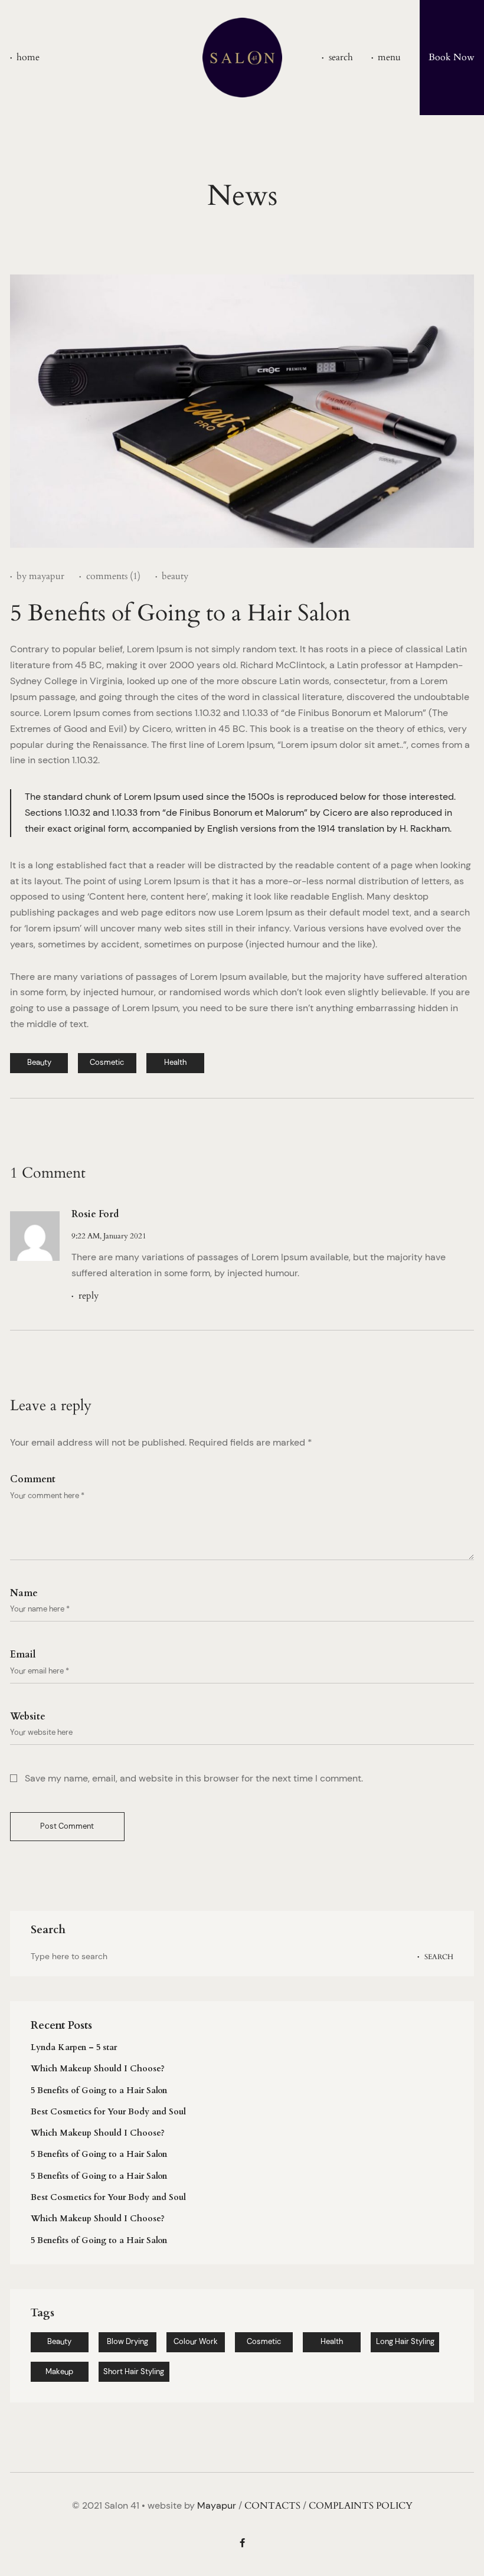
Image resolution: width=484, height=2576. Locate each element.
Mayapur (217, 2505)
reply (88, 1296)
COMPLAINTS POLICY (361, 2506)
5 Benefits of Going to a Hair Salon (99, 2090)
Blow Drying (127, 2341)
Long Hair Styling (405, 2341)
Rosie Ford (95, 1214)
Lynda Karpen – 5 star (74, 2047)
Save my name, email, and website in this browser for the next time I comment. (194, 1779)
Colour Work (196, 2341)
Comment (33, 1480)
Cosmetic (264, 2341)
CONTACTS (272, 2506)
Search (439, 1956)
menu (389, 58)
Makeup (59, 2371)
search (341, 58)
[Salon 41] (242, 58)
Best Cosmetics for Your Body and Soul (108, 2112)
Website (28, 1717)
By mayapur (40, 576)
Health (332, 2341)
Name (24, 1593)
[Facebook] (242, 2543)
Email (23, 1655)
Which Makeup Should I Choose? (98, 2069)
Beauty (59, 2341)
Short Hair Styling (134, 2371)
